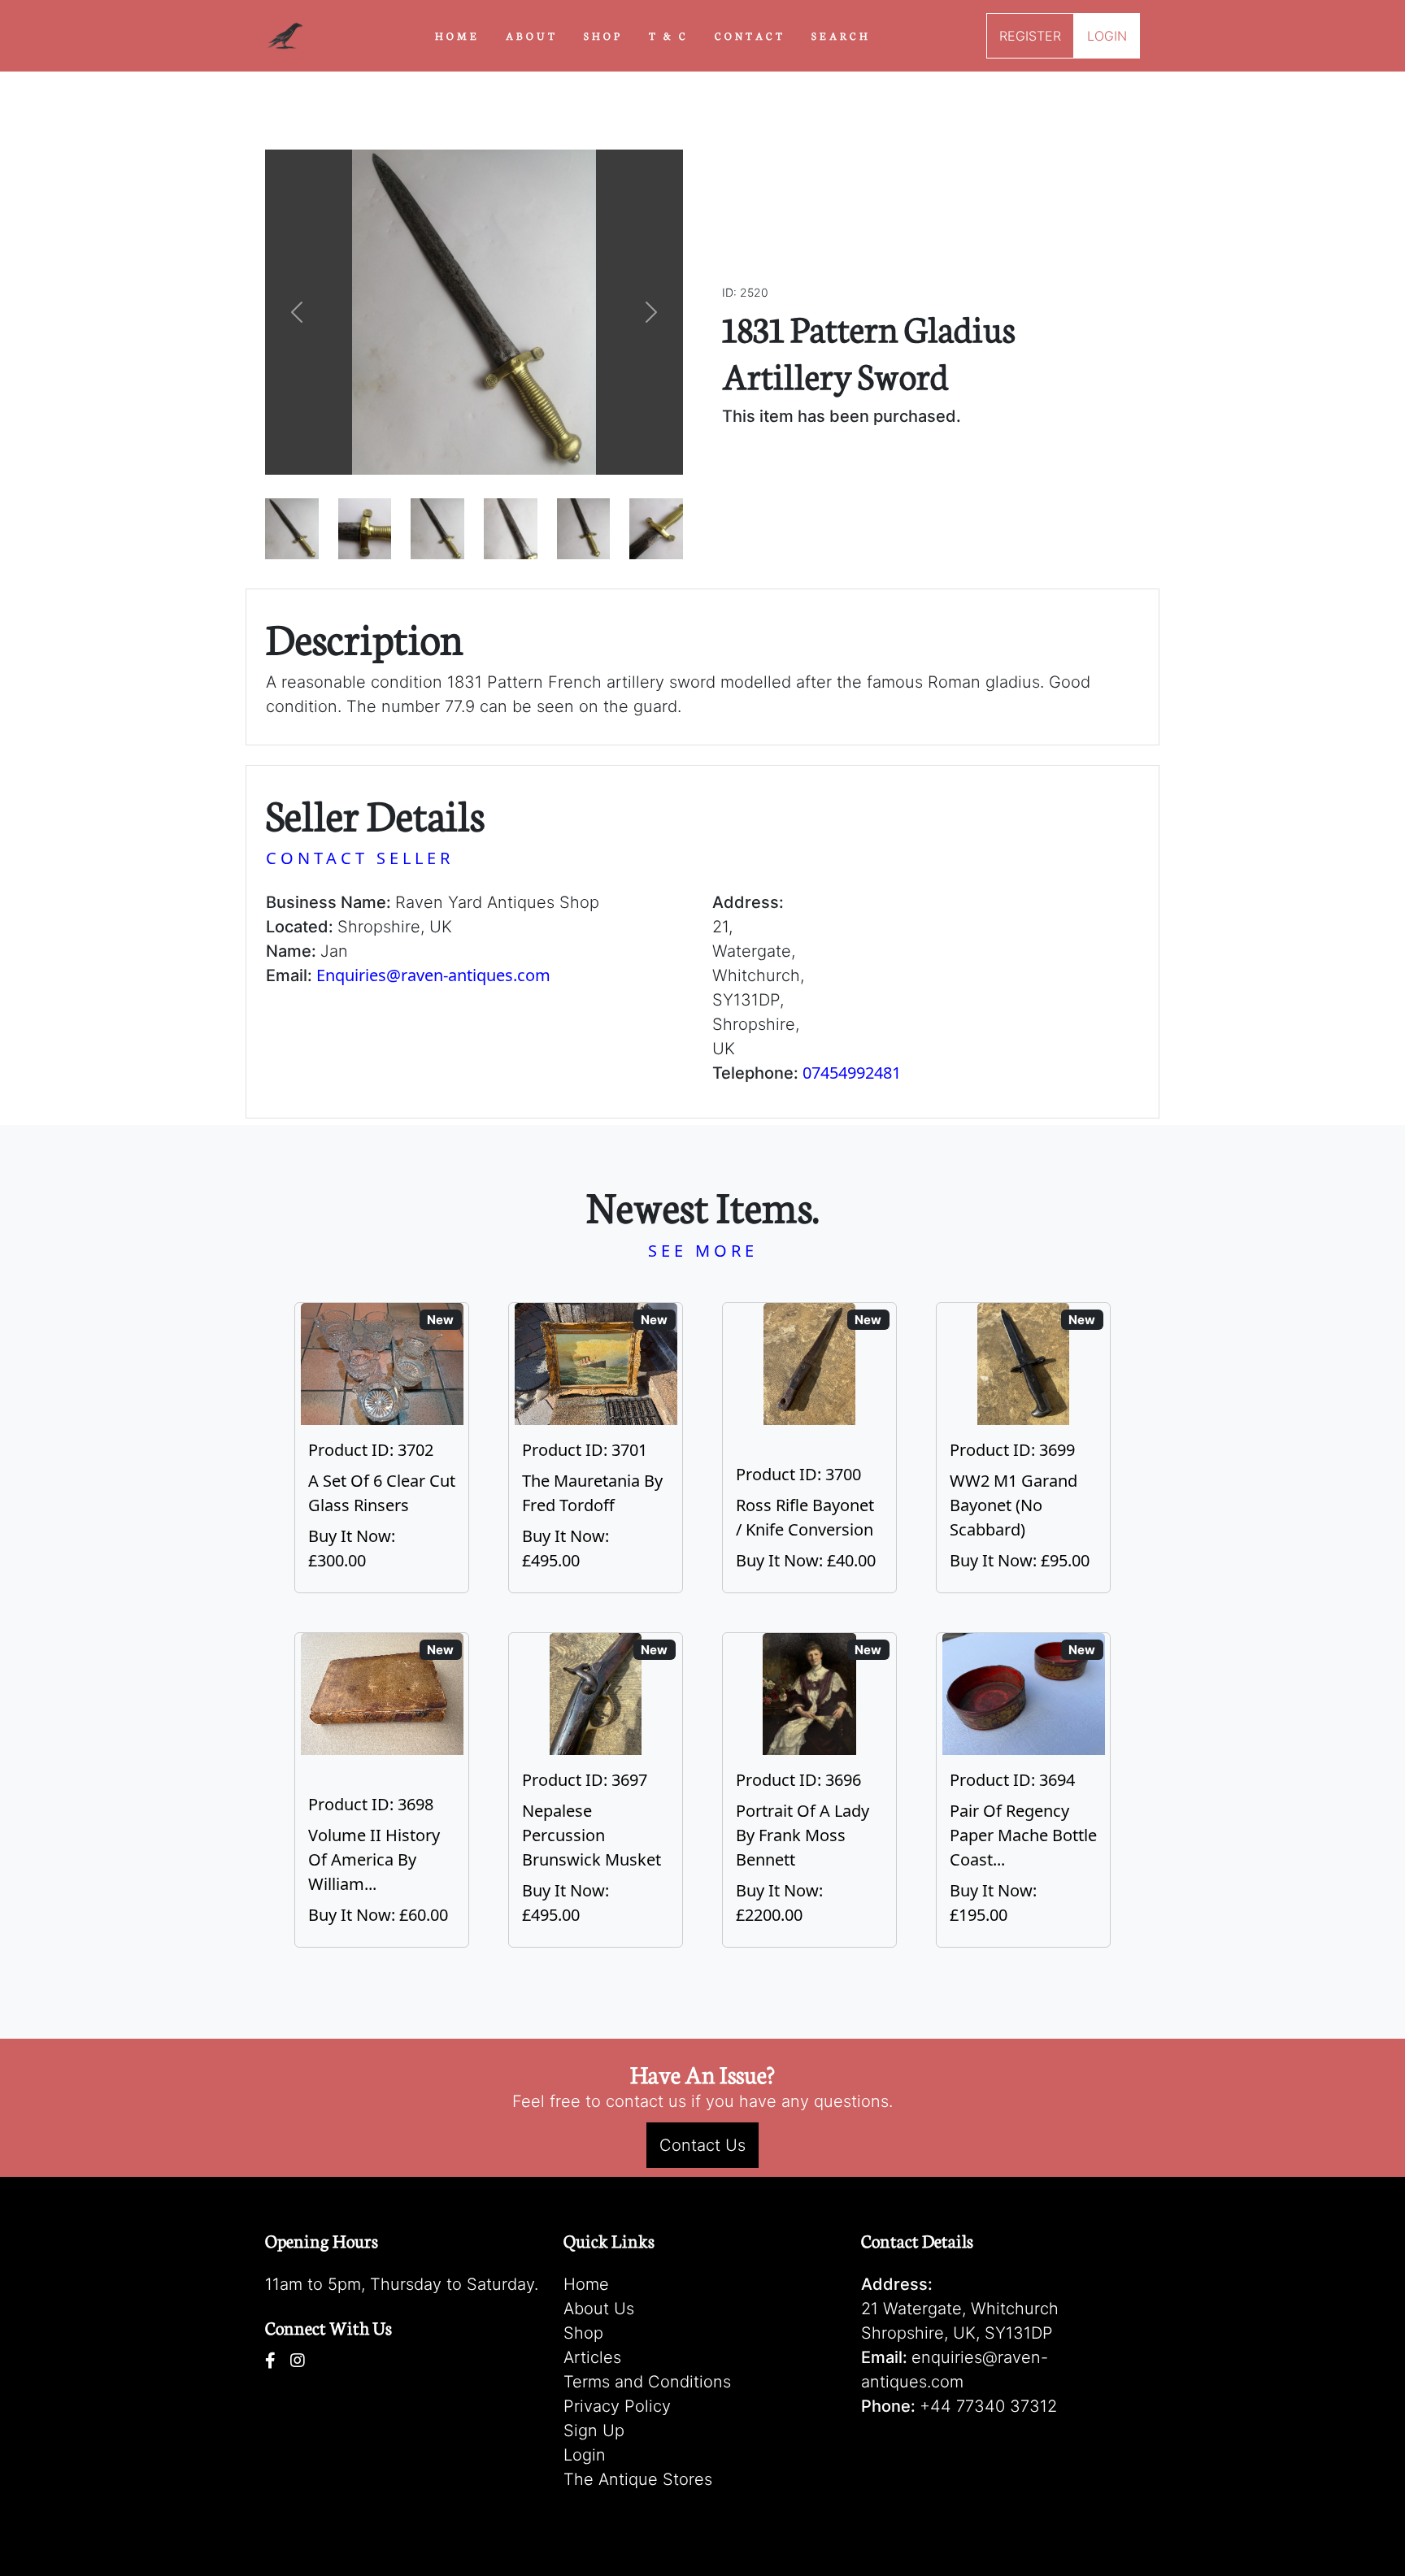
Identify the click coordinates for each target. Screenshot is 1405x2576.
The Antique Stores (638, 2479)
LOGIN (1107, 36)
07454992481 (852, 1073)
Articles (592, 2357)
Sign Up (594, 2430)
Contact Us (702, 2145)
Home (586, 2284)
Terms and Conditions (647, 2382)
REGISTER (1030, 36)
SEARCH (841, 35)
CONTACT (750, 35)
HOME (457, 35)
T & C (669, 35)
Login (585, 2455)
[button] (296, 312)
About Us (599, 2309)
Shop (583, 2333)
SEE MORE (703, 1251)
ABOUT (532, 35)
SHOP (603, 35)
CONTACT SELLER (360, 858)
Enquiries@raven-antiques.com (433, 975)
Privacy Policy (617, 2406)
